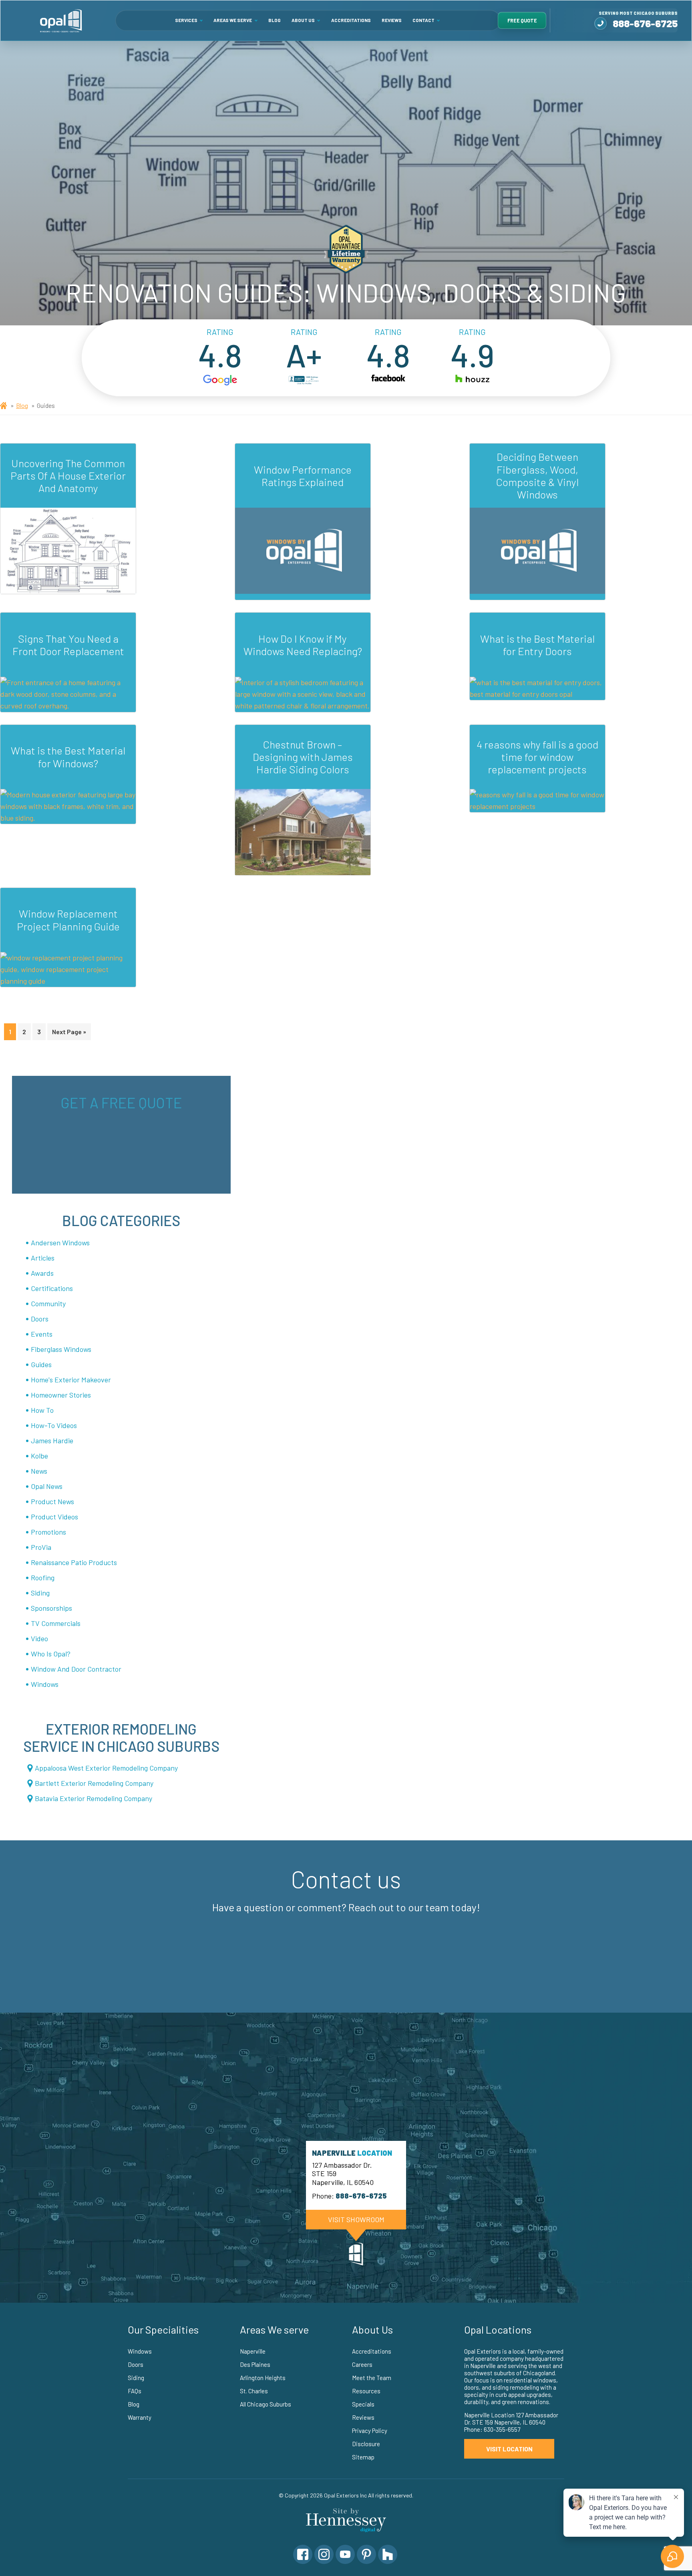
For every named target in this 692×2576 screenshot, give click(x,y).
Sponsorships (51, 1608)
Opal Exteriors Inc (345, 2495)
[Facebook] (303, 2554)
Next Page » (69, 1032)
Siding (40, 1593)
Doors (40, 1319)
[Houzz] (388, 2554)
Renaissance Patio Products (74, 1562)
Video (39, 1638)
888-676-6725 (645, 23)
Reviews (392, 20)
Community (48, 1303)
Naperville (253, 2351)
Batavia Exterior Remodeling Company (94, 1798)
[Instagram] (324, 2554)
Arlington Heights (263, 2378)
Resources (366, 2391)
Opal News (47, 1486)
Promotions (48, 1532)
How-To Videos (54, 1425)
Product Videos (54, 1517)
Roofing (43, 1577)
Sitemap (363, 2457)
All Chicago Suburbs (266, 2404)
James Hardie (52, 1440)
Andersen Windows (60, 1243)
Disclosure (366, 2444)
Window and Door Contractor (76, 1669)
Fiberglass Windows (61, 1349)
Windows (45, 1684)
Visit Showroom (356, 2219)
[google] (220, 380)
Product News (52, 1501)
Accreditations (351, 20)
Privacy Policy (370, 2431)
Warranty (140, 2417)
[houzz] (472, 380)
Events (42, 1334)
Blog (275, 20)
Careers (362, 2364)
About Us (303, 20)
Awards (42, 1273)
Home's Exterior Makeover (71, 1380)
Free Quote (522, 20)
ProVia (41, 1547)
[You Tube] (345, 2554)
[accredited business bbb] (304, 380)
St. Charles (254, 2391)
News (39, 1471)
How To (42, 1410)
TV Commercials (56, 1623)
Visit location (509, 2449)
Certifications (52, 1288)
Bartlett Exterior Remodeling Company (94, 1783)
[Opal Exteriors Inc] (61, 20)
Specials (363, 2404)
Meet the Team (372, 2378)
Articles (43, 1258)
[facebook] (388, 380)
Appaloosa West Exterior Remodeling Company (106, 1768)
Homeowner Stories (61, 1395)
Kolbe (39, 1456)
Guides (41, 1364)
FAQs (135, 2391)
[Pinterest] (366, 2554)
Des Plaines (255, 2364)
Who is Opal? (51, 1654)
